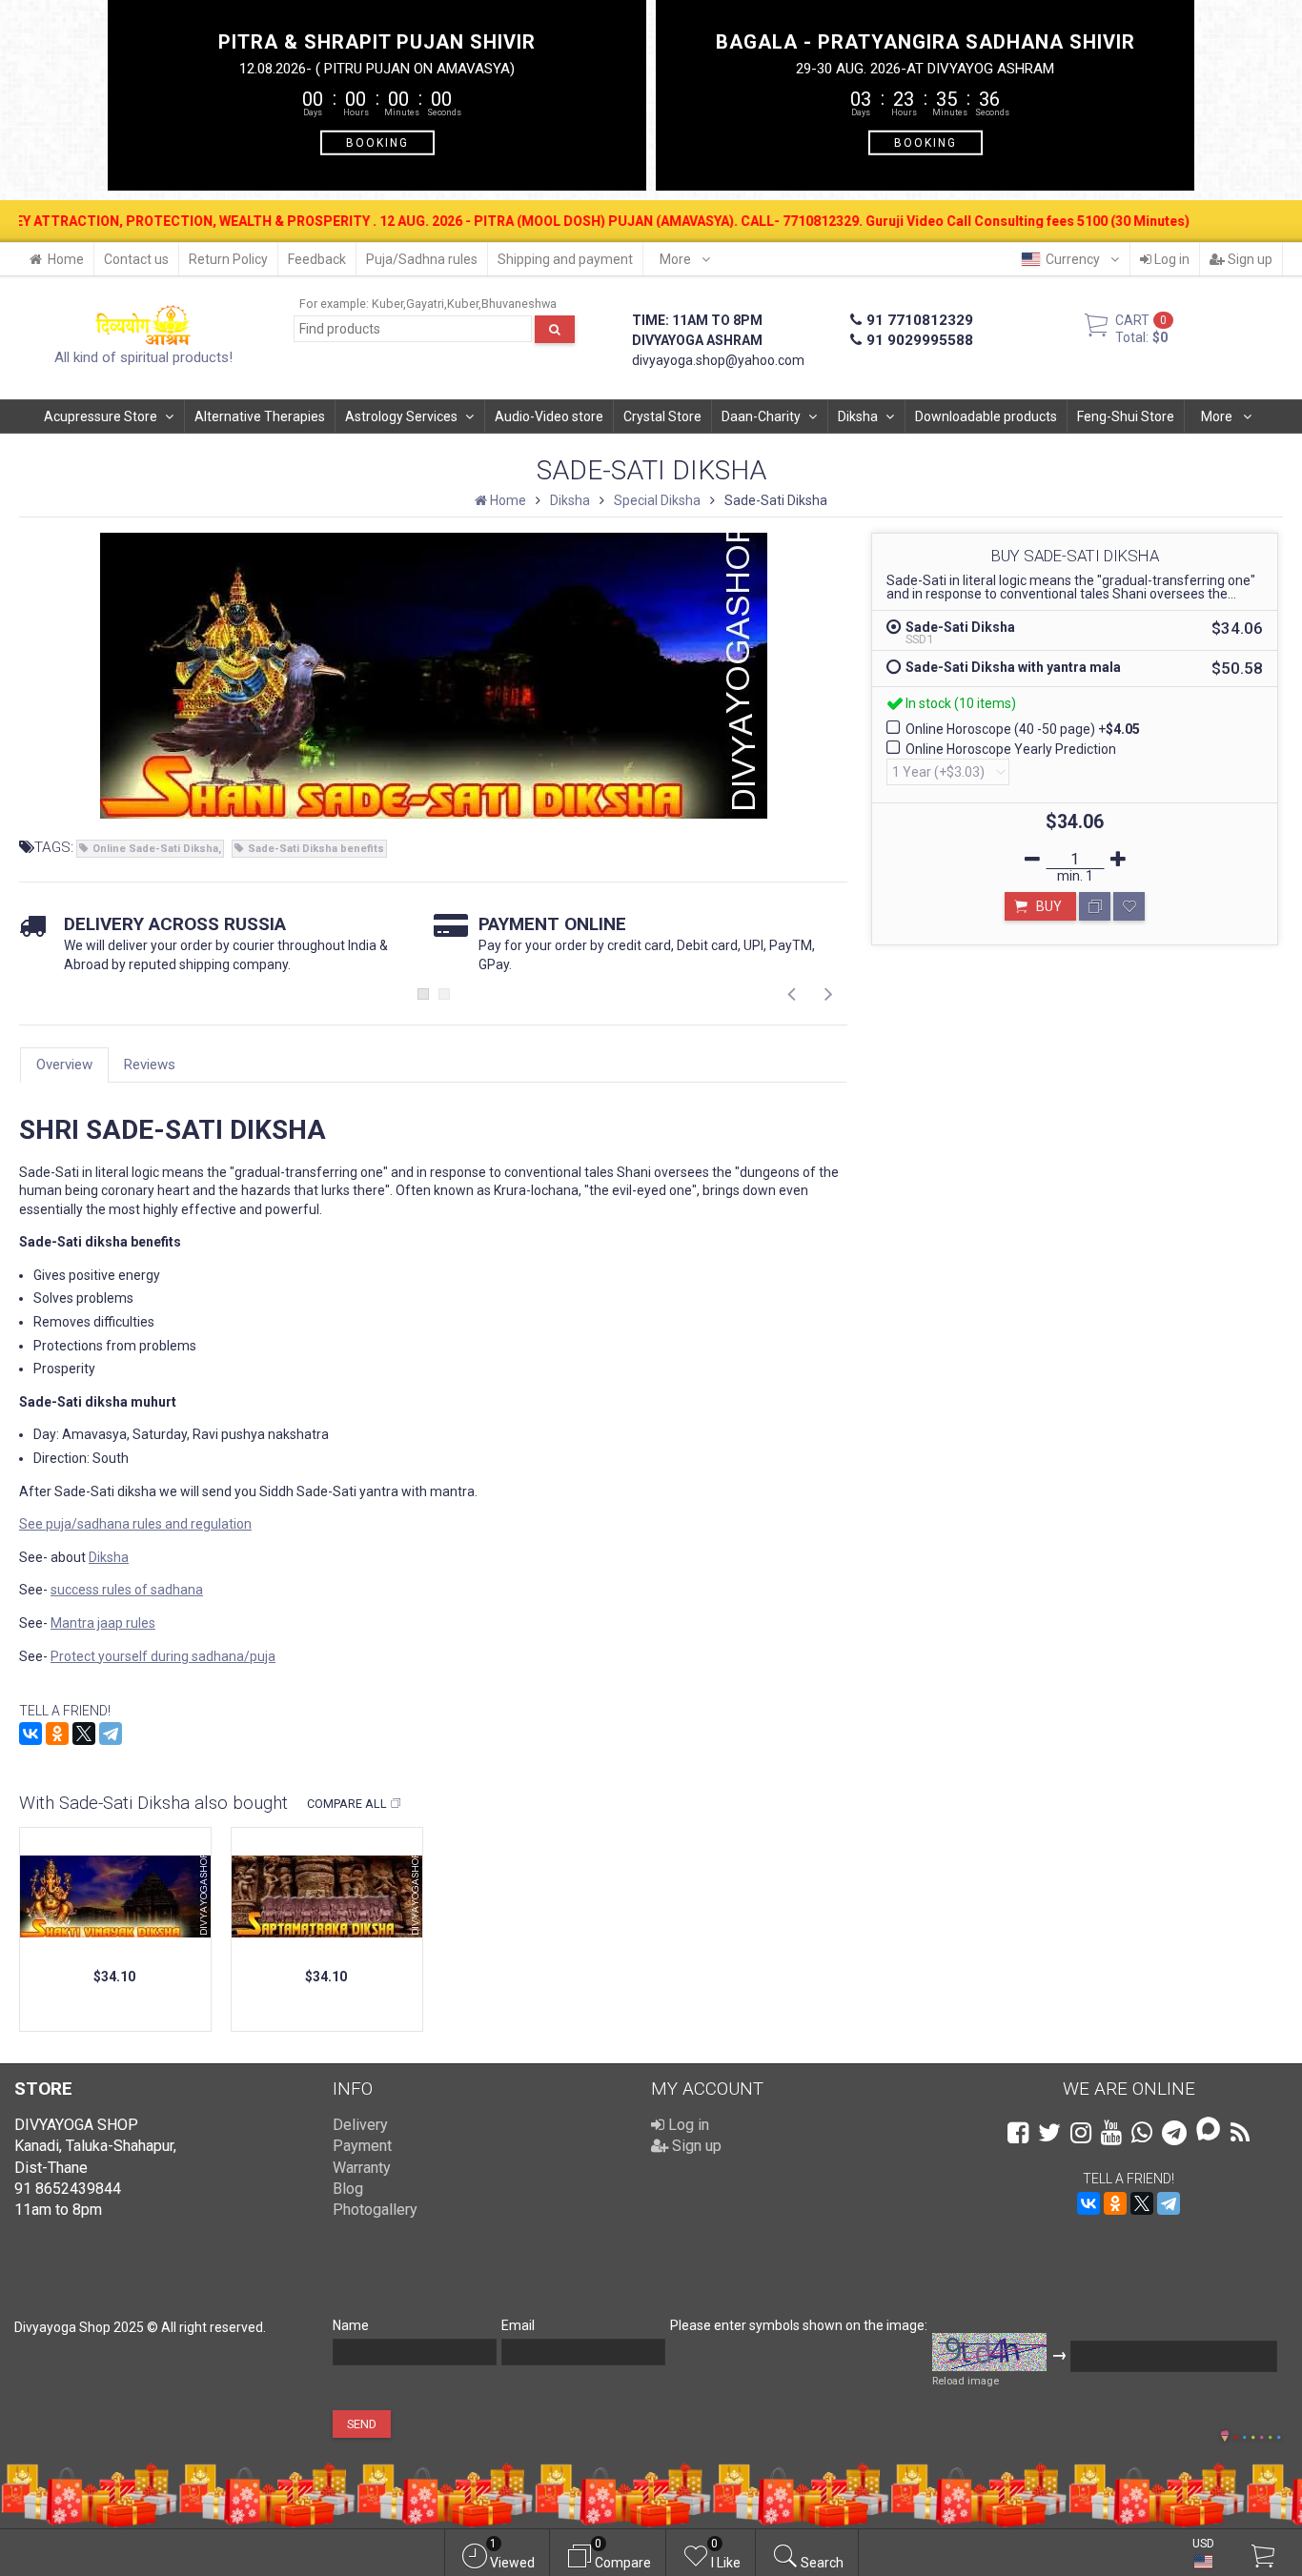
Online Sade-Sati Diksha (155, 849)
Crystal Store (662, 416)
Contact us (136, 259)
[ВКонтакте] (31, 1734)
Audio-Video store (549, 416)
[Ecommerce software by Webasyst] (1257, 2434)
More (677, 259)
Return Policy (228, 259)
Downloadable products (986, 416)
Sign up (1249, 259)
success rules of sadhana (127, 1590)
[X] (84, 1734)
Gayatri (425, 304)
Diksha (858, 416)
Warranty (362, 2168)
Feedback (317, 259)
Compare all (347, 1804)
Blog (348, 2189)
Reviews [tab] (150, 1065)
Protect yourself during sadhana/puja (163, 1656)
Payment (362, 2146)
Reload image (966, 2381)
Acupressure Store (101, 416)
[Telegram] (111, 1734)
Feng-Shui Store (1126, 416)
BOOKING (377, 142)
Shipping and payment (565, 259)
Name (351, 2325)
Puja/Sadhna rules (422, 259)
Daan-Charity (761, 416)
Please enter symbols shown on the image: (799, 2325)
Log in (1170, 259)
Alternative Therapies (260, 416)
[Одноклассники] (57, 1734)
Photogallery (375, 2210)
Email (518, 2325)
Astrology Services (401, 416)
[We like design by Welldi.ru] (1225, 2438)
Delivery (360, 2125)
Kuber (387, 304)
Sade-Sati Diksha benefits (316, 849)
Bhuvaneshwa (519, 304)
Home (66, 259)
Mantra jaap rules (103, 1623)
